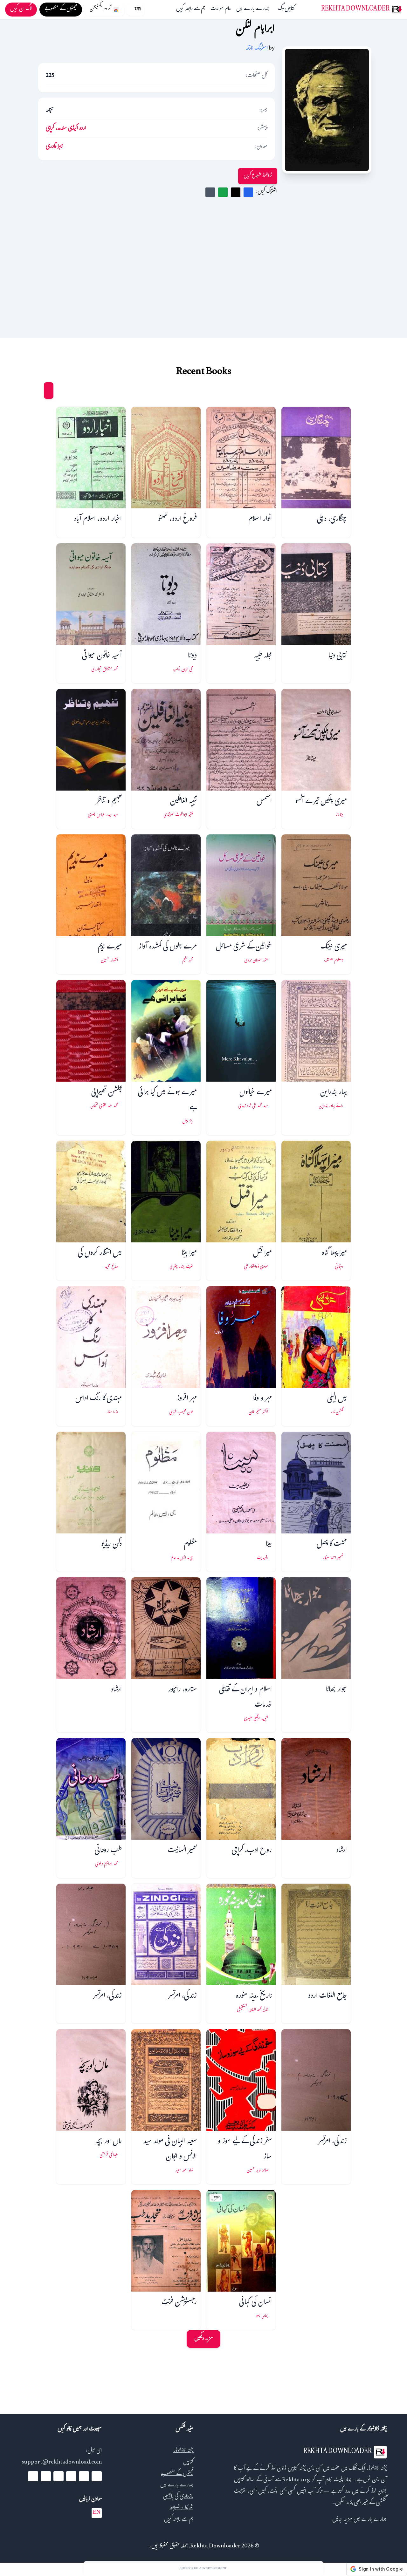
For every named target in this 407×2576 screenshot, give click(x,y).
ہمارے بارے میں (253, 10)
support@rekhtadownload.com (62, 2463)
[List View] (37, 391)
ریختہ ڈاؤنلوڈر (183, 2451)
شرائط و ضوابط (181, 2508)
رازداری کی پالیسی (178, 2497)
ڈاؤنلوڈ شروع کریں (258, 176)
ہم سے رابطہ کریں (191, 10)
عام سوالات (221, 10)
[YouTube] (71, 2476)
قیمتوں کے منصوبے (177, 2474)
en (97, 2513)
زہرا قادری (54, 147)
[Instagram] (59, 2476)
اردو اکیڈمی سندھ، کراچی (66, 129)
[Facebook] (97, 2476)
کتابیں (290, 10)
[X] (84, 2476)
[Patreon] (33, 2476)
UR (138, 10)
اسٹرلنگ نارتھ (257, 49)
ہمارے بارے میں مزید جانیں (359, 2520)
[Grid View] (49, 391)
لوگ (281, 10)
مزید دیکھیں (203, 2339)
